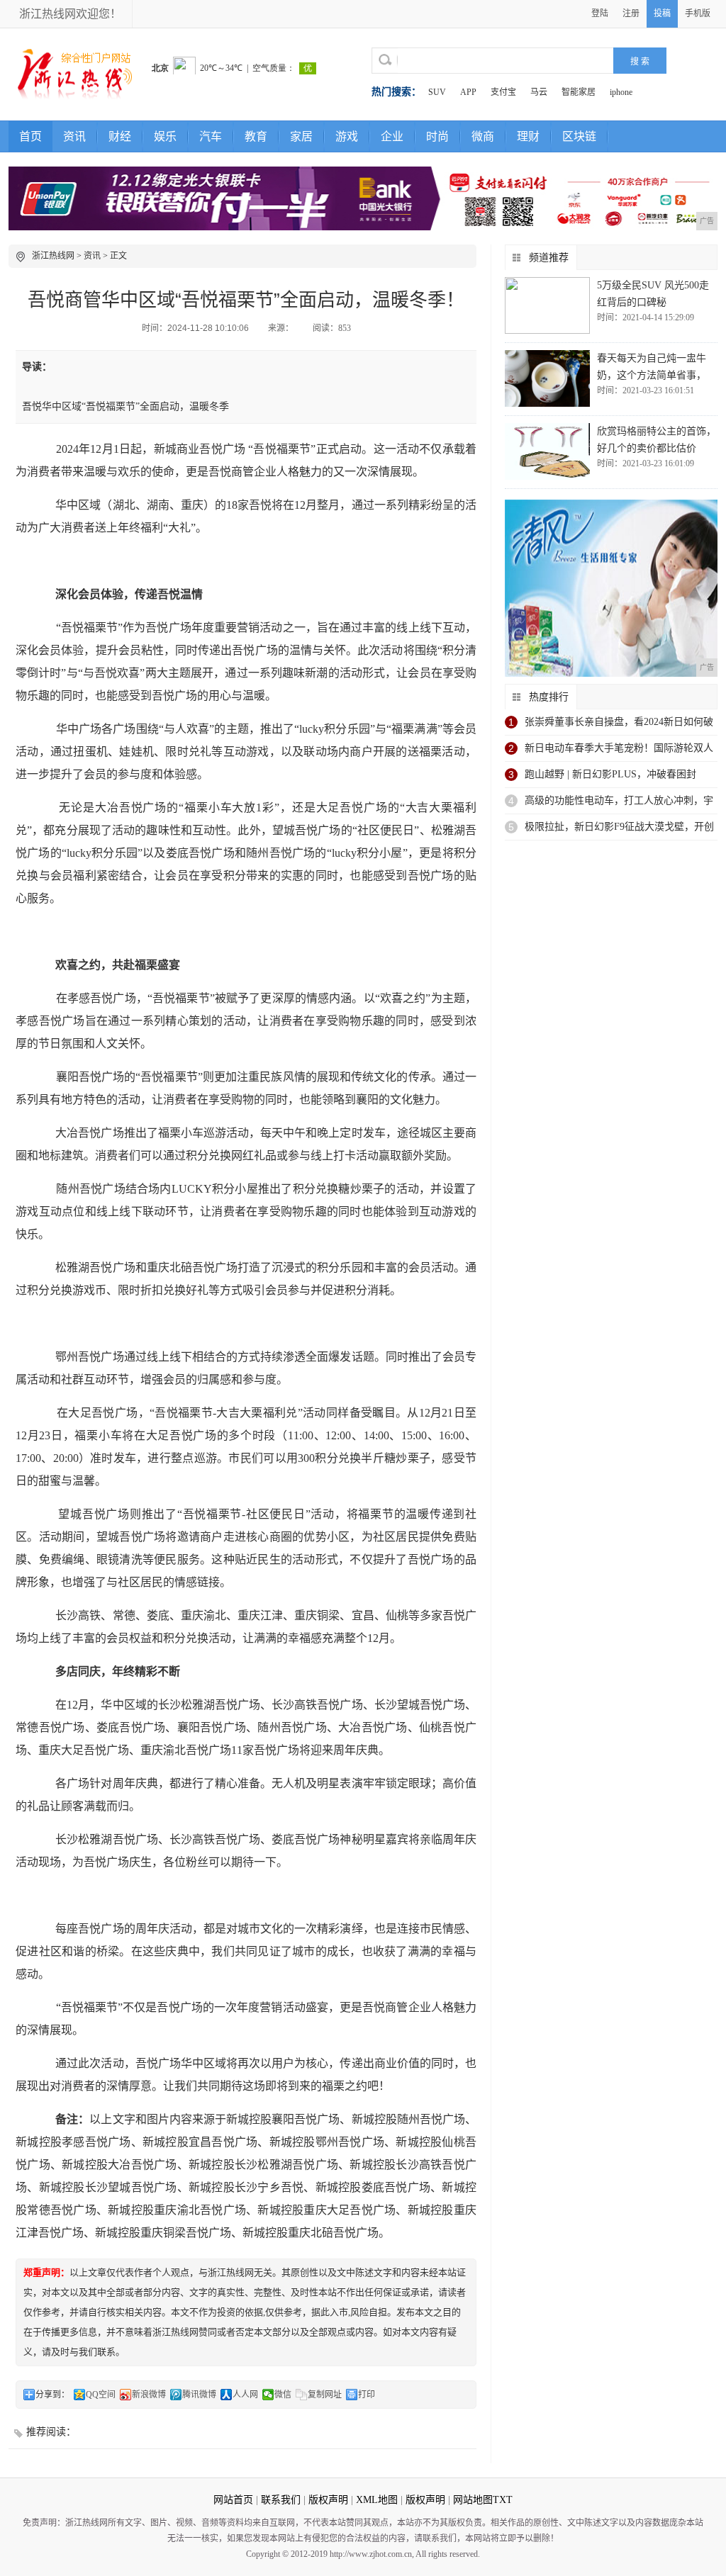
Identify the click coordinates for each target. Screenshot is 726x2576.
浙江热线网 (53, 256)
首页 (30, 136)
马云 (539, 92)
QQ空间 (101, 2395)
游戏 (347, 136)
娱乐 (165, 136)
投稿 (662, 13)
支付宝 (503, 92)
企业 (392, 136)
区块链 (579, 136)
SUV (437, 92)
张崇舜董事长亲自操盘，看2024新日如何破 (619, 722)
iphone (621, 92)
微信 (283, 2395)
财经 (120, 136)
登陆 (600, 13)
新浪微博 (149, 2395)
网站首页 (233, 2500)
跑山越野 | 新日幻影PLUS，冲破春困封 (610, 774)
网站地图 (473, 2500)
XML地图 (377, 2500)
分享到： (52, 2395)
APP (468, 92)
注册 (631, 13)
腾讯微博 (199, 2395)
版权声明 (328, 2500)
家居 (301, 136)
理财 (528, 136)
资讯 (74, 136)
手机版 (698, 13)
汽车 (211, 136)
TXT (503, 2500)
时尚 (437, 136)
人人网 (245, 2395)
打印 (367, 2395)
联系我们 (281, 2500)
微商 (483, 136)
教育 (256, 136)
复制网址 (325, 2395)
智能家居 (579, 92)
